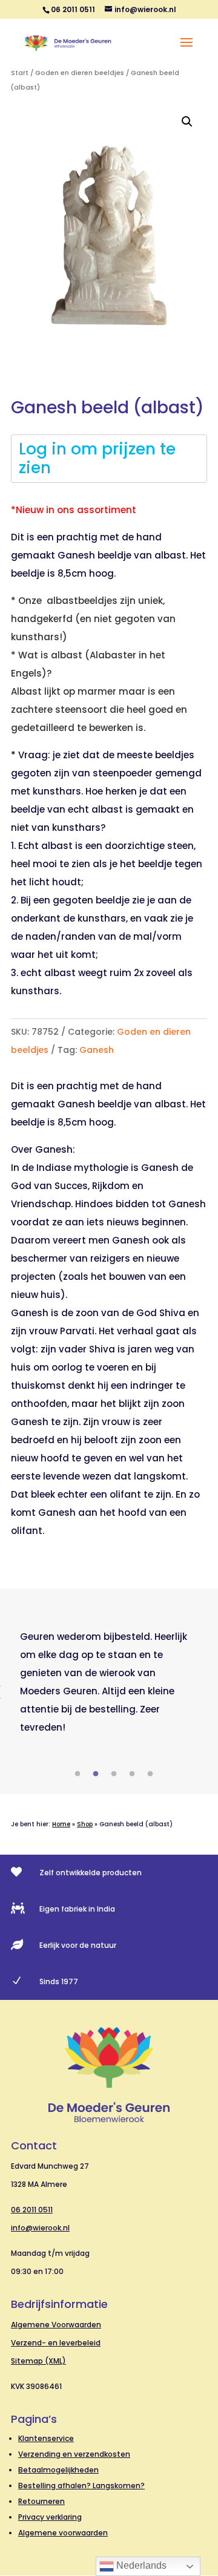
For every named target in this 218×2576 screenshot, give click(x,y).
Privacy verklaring (50, 2517)
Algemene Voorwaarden (56, 2325)
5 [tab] (150, 1774)
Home (61, 1824)
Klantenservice (46, 2438)
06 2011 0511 (32, 2210)
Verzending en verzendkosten (74, 2454)
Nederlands (140, 2565)
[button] (187, 122)
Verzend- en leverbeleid (56, 2343)
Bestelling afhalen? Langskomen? (81, 2486)
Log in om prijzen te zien (97, 458)
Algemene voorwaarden (63, 2533)
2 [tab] (96, 1774)
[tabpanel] (109, 1682)
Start (20, 73)
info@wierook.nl (40, 2228)
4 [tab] (132, 1774)
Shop (85, 1824)
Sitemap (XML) (38, 2361)
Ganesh (97, 1050)
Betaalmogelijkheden (58, 2470)
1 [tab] (78, 1774)
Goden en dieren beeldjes (80, 73)
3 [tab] (114, 1774)
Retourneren (41, 2501)
